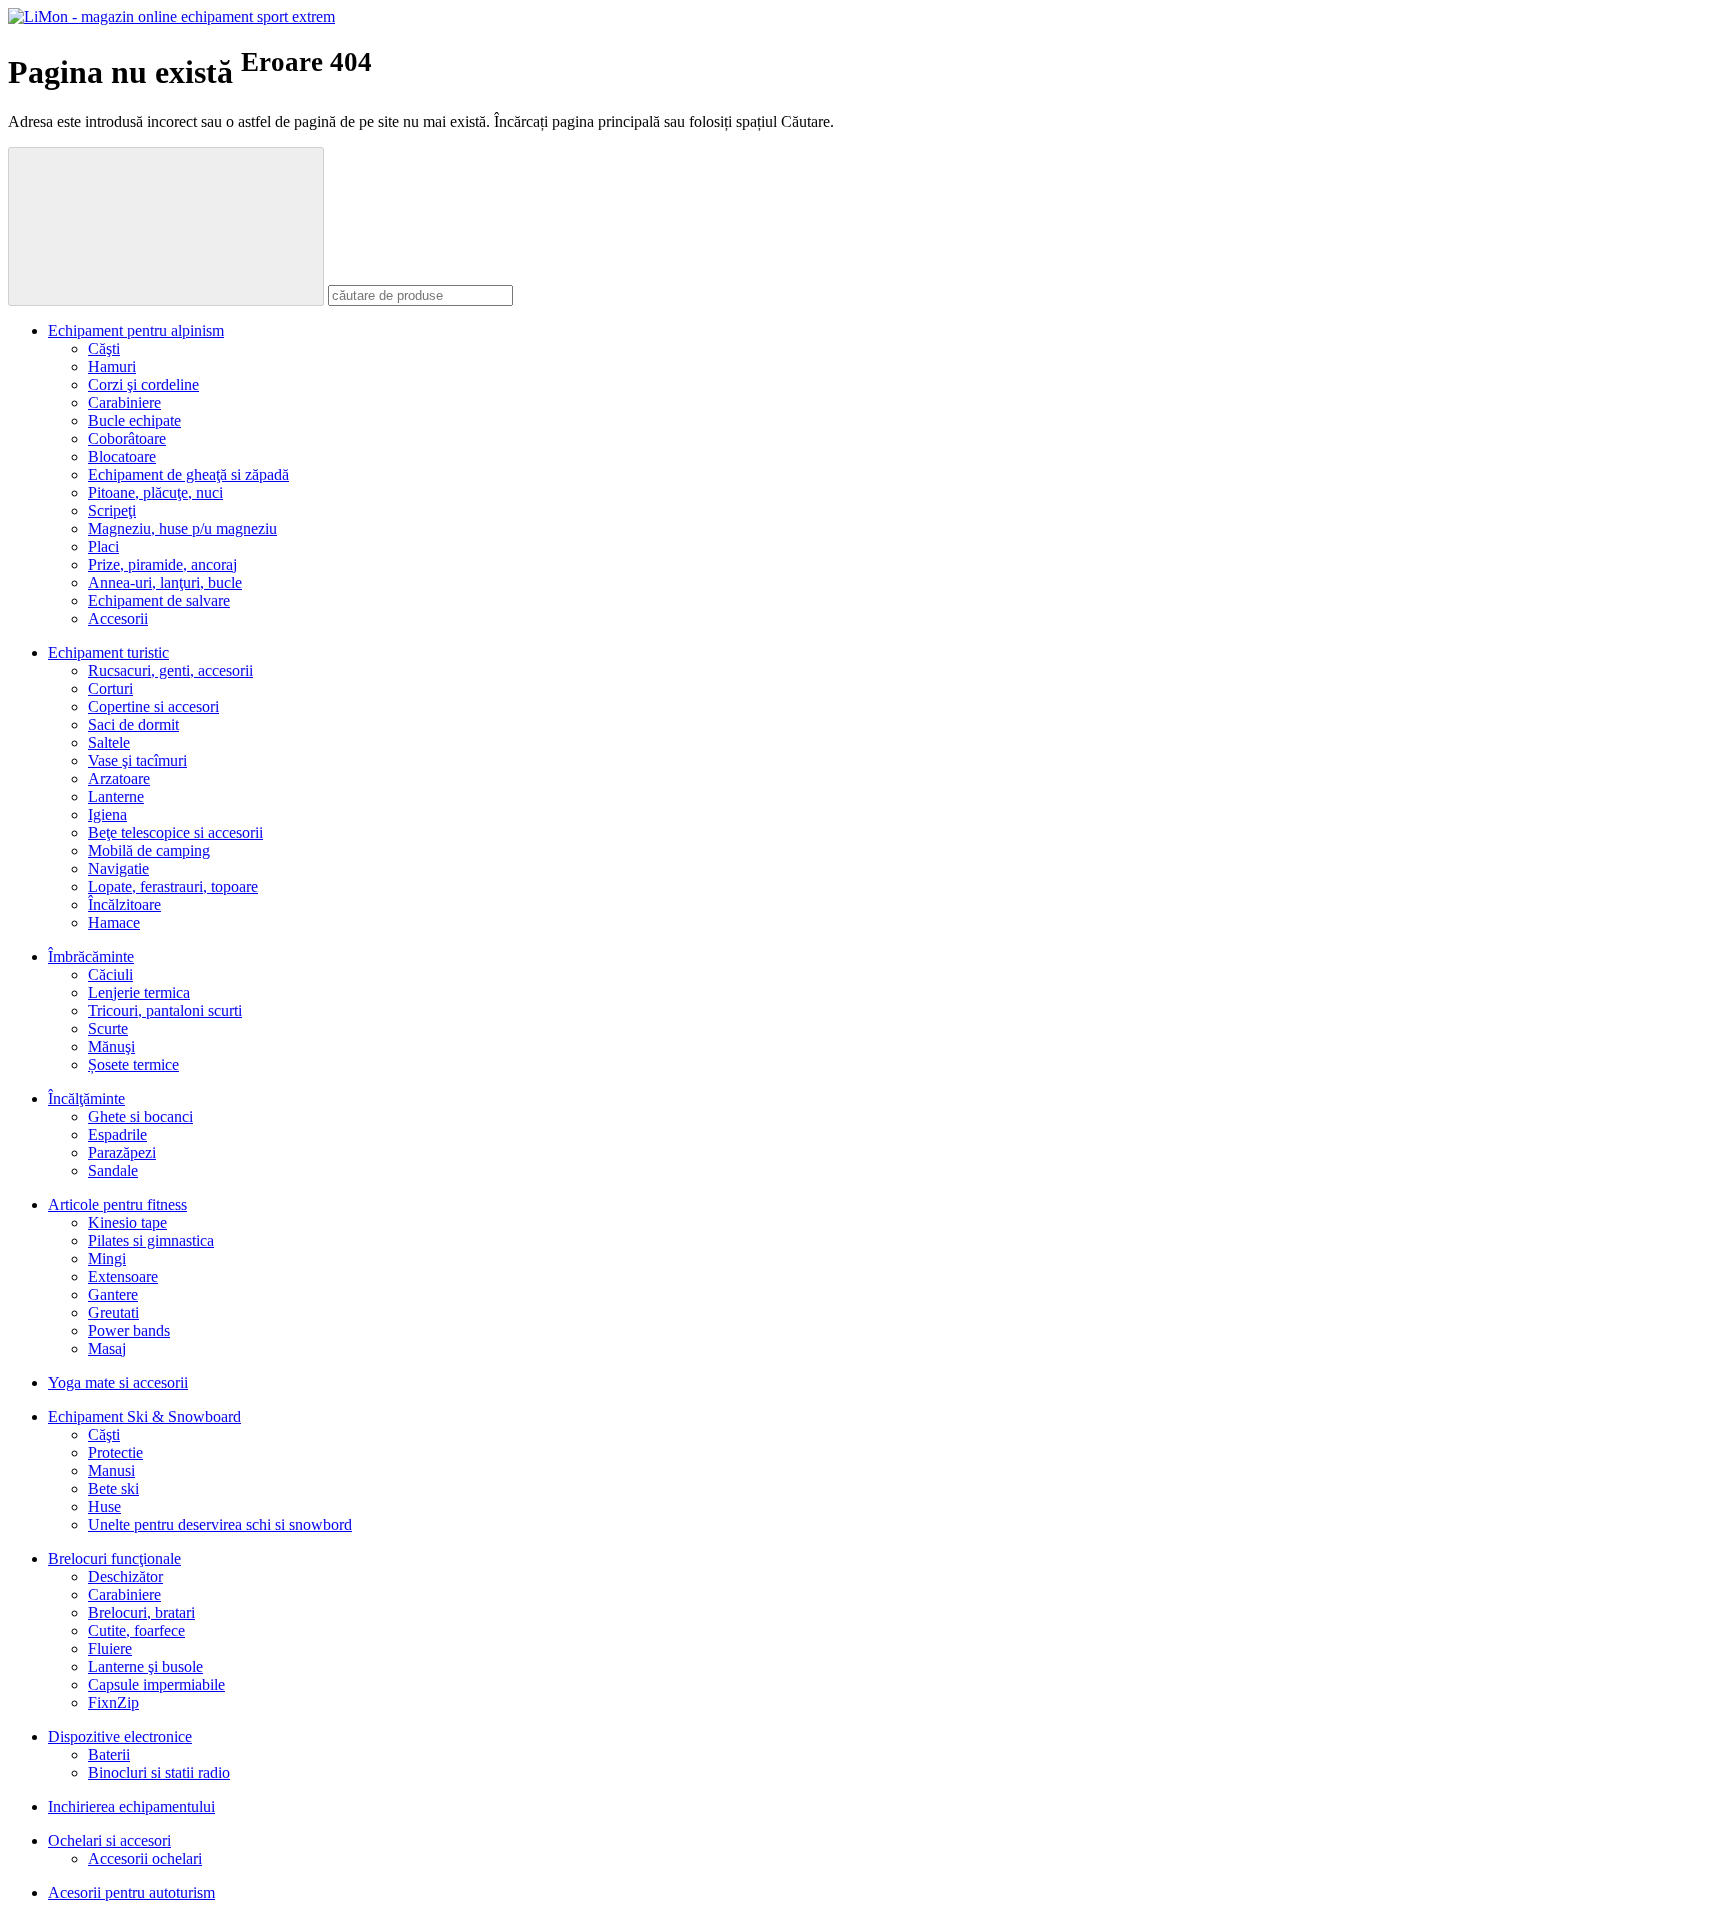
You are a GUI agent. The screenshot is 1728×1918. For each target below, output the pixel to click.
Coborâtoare (127, 438)
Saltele (109, 742)
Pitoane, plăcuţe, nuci (155, 492)
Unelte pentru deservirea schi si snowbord (220, 1524)
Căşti (104, 348)
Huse (104, 1506)
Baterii (109, 1754)
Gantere (113, 1294)
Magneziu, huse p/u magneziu (182, 528)
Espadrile (117, 1134)
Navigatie (118, 868)
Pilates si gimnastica (151, 1240)
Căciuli (110, 974)
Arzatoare (119, 778)
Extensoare (123, 1276)
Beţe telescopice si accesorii (175, 832)
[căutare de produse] (166, 226)
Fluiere (110, 1648)
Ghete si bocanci (140, 1116)
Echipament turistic (108, 652)
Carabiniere (124, 402)
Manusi (111, 1470)
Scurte (108, 1028)
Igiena (107, 814)
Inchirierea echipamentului (131, 1806)
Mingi (107, 1258)
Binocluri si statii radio (159, 1772)
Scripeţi (112, 510)
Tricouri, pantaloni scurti (165, 1010)
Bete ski (113, 1488)
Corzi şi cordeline (143, 384)
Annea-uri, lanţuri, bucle (165, 582)
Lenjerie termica (139, 992)
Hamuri (112, 366)
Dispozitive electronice (120, 1736)
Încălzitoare (124, 904)
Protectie (115, 1452)
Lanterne (116, 796)
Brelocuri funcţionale (114, 1558)
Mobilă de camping (149, 850)
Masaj (107, 1348)
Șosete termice (133, 1064)
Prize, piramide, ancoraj (162, 564)
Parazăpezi (122, 1152)
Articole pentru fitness (117, 1204)
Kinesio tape (127, 1222)
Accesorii (118, 618)
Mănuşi (111, 1046)
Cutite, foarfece (136, 1630)
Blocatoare (122, 456)
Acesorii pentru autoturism (131, 1892)
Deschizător (125, 1576)
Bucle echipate (134, 420)
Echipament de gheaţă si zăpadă (188, 474)
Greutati (113, 1312)
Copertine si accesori (153, 706)
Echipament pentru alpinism (136, 330)
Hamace (114, 922)
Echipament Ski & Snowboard (144, 1416)
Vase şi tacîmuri (137, 760)
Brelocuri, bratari (141, 1612)
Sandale (113, 1170)
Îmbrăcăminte (91, 956)
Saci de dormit (133, 724)
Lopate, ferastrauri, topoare (173, 886)
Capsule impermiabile (156, 1684)
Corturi (110, 688)
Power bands (129, 1330)
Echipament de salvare (159, 600)
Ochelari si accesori (109, 1840)
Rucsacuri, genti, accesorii (170, 670)
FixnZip (113, 1702)
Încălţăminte (86, 1098)
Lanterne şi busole (145, 1666)
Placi (103, 546)
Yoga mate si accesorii (118, 1382)
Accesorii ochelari (145, 1858)
